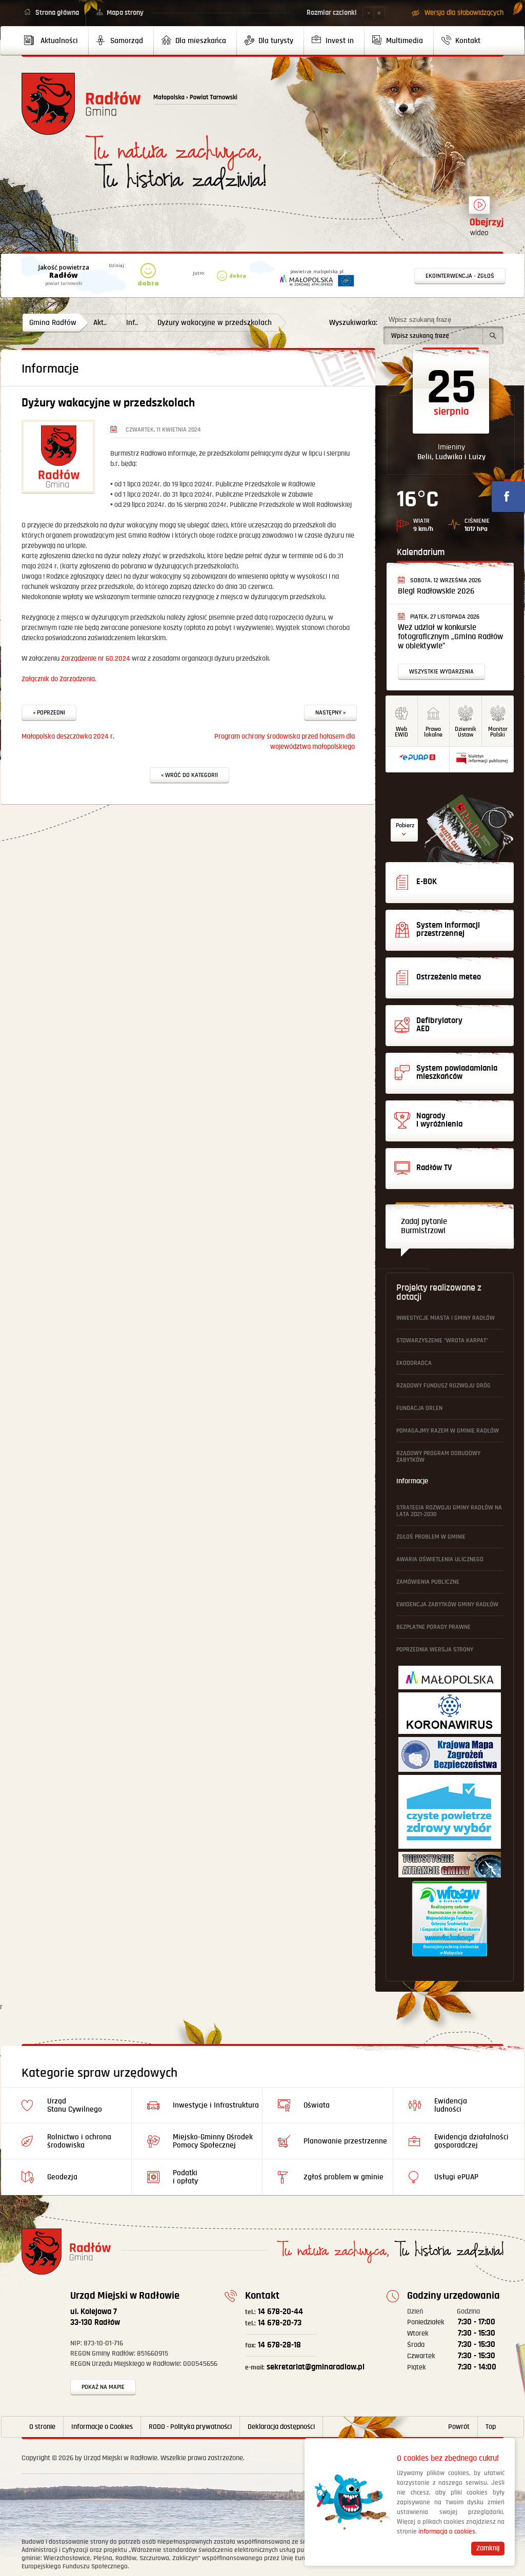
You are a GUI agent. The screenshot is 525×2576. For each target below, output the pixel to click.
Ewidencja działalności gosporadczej (471, 2141)
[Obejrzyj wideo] (479, 210)
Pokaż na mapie (103, 2387)
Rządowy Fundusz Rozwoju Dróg (443, 1386)
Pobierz (405, 825)
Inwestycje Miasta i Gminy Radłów (446, 1318)
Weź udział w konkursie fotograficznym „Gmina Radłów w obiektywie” (450, 637)
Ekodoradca (414, 1363)
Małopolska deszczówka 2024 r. (68, 737)
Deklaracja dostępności (281, 2427)
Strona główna (57, 13)
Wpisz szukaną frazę (420, 320)
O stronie (42, 2427)
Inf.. (132, 323)
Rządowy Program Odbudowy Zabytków (438, 1457)
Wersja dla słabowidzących (464, 13)
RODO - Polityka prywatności (190, 2427)
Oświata (317, 2105)
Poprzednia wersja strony (435, 1650)
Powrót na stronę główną (81, 104)
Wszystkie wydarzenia (441, 672)
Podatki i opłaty (185, 2177)
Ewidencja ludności (451, 2105)
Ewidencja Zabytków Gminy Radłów (447, 1604)
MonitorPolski (498, 732)
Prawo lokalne (433, 732)
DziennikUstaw (466, 732)
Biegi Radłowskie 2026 (436, 591)
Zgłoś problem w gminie (431, 1537)
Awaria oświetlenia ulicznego (440, 1559)
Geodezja (62, 2177)
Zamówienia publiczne (428, 1582)
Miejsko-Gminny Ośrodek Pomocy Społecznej (213, 2141)
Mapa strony (125, 13)
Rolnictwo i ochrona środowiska (79, 2141)
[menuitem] (55, 40)
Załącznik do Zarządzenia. (59, 679)
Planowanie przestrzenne (345, 2141)
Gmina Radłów (53, 323)
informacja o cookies (447, 2532)
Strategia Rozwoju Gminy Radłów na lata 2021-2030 (449, 1511)
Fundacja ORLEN (419, 1408)
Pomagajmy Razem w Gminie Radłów (448, 1431)
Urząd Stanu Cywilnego (75, 2105)
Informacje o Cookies (102, 2427)
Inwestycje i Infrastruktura (216, 2105)
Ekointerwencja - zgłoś (460, 276)
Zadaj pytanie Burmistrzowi (424, 1226)
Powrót (459, 2427)
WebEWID (401, 732)
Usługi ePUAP (456, 2177)
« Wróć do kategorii (189, 775)
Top (491, 2427)
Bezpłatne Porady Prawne (433, 1627)
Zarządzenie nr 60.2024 (96, 659)
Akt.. (100, 323)
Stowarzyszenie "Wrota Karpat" (442, 1341)
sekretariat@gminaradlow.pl (305, 2367)
